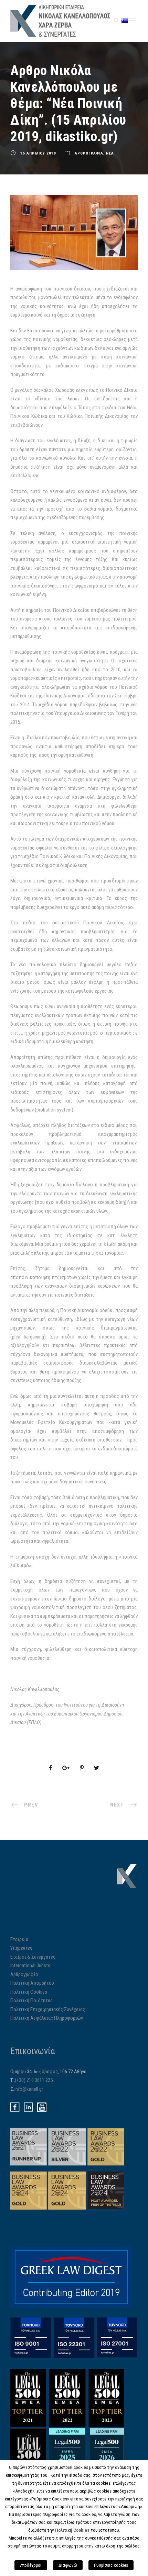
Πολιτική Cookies (29, 1992)
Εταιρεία (19, 1939)
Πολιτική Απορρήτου (32, 1983)
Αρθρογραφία (24, 1974)
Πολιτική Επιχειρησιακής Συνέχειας (48, 2009)
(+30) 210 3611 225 (34, 2080)
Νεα (110, 153)
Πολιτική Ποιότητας (31, 2001)
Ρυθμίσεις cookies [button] (111, 2565)
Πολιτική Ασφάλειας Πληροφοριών (47, 2018)
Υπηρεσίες (21, 1948)
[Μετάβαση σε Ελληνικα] (125, 20)
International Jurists (30, 1965)
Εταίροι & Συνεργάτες (33, 1957)
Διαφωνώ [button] (68, 2565)
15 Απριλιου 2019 (38, 153)
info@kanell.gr (29, 2089)
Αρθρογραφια (89, 153)
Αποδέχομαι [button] (31, 2565)
